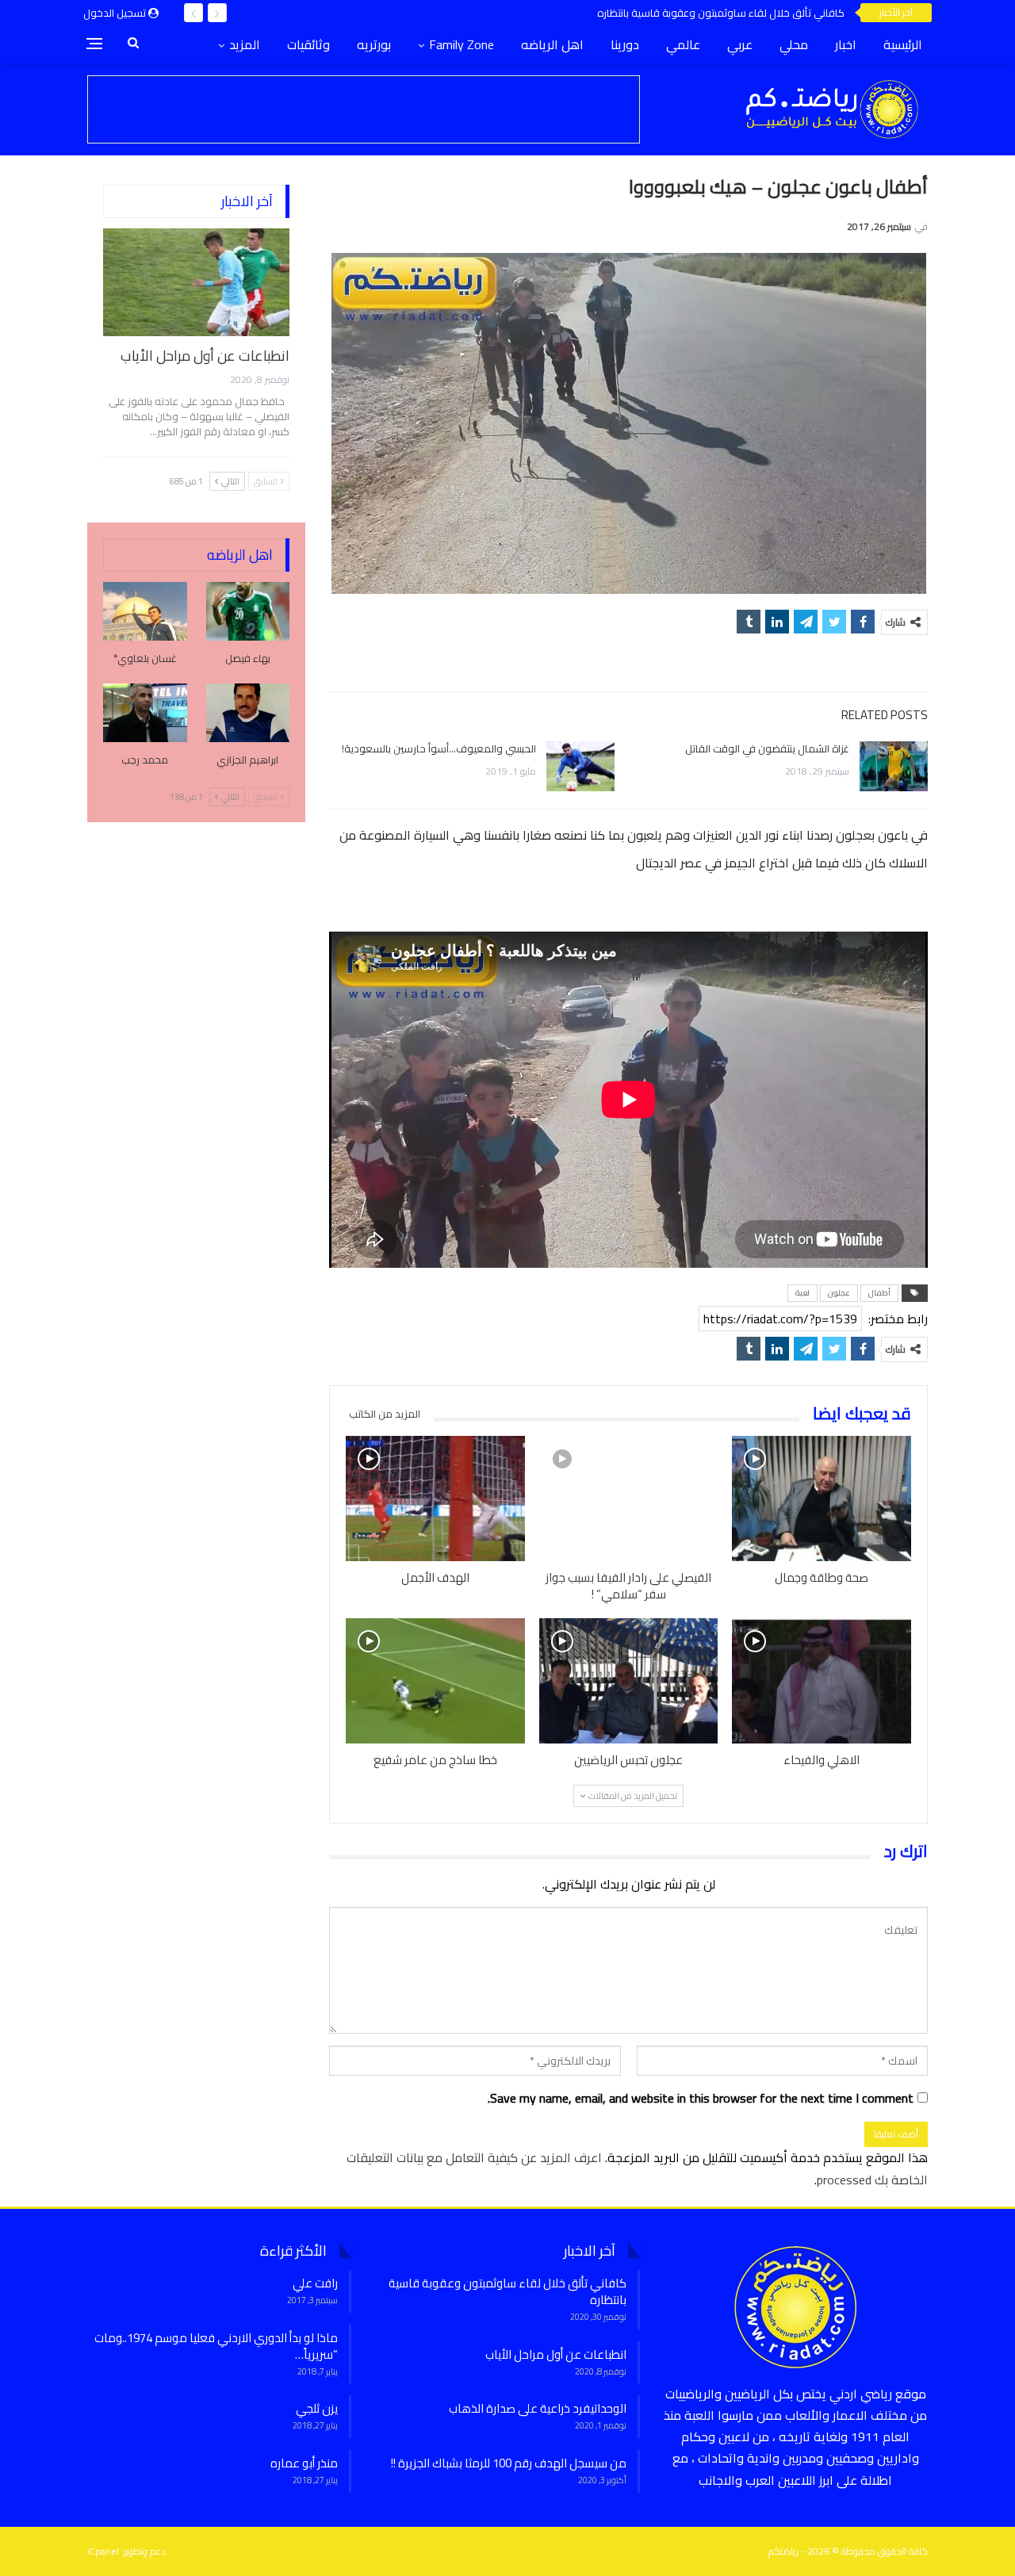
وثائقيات (308, 44)
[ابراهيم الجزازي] (248, 713)
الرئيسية (903, 44)
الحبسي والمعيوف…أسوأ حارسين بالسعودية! (439, 748)
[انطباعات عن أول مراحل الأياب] (196, 282)
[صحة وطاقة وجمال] (822, 1499)
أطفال (879, 1293)
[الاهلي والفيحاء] (822, 1681)
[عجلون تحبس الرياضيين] (629, 1681)
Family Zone (462, 44)
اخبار (846, 44)
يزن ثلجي (317, 2408)
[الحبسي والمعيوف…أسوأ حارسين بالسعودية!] (580, 767)
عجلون (839, 1293)
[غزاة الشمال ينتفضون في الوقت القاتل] (894, 767)
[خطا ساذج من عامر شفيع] (435, 1681)
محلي (794, 44)
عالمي (683, 44)
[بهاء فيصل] (248, 611)
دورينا (625, 44)
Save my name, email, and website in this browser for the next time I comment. (701, 2098)
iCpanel (103, 2551)
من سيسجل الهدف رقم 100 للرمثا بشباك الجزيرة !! (509, 2463)
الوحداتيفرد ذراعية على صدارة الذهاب (538, 2408)
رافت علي (315, 2283)
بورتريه (374, 44)
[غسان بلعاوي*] (145, 611)
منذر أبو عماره (304, 2463)
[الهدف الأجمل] (435, 1499)
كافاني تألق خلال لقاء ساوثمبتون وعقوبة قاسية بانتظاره (721, 13)
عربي (740, 44)
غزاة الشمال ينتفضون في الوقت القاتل (767, 748)
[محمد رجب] (145, 713)
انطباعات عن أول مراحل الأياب (205, 356)
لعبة (802, 1293)
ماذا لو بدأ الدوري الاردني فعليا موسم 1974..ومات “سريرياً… (216, 2346)
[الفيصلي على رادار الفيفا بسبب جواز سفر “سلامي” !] (629, 1499)
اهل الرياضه (552, 44)
